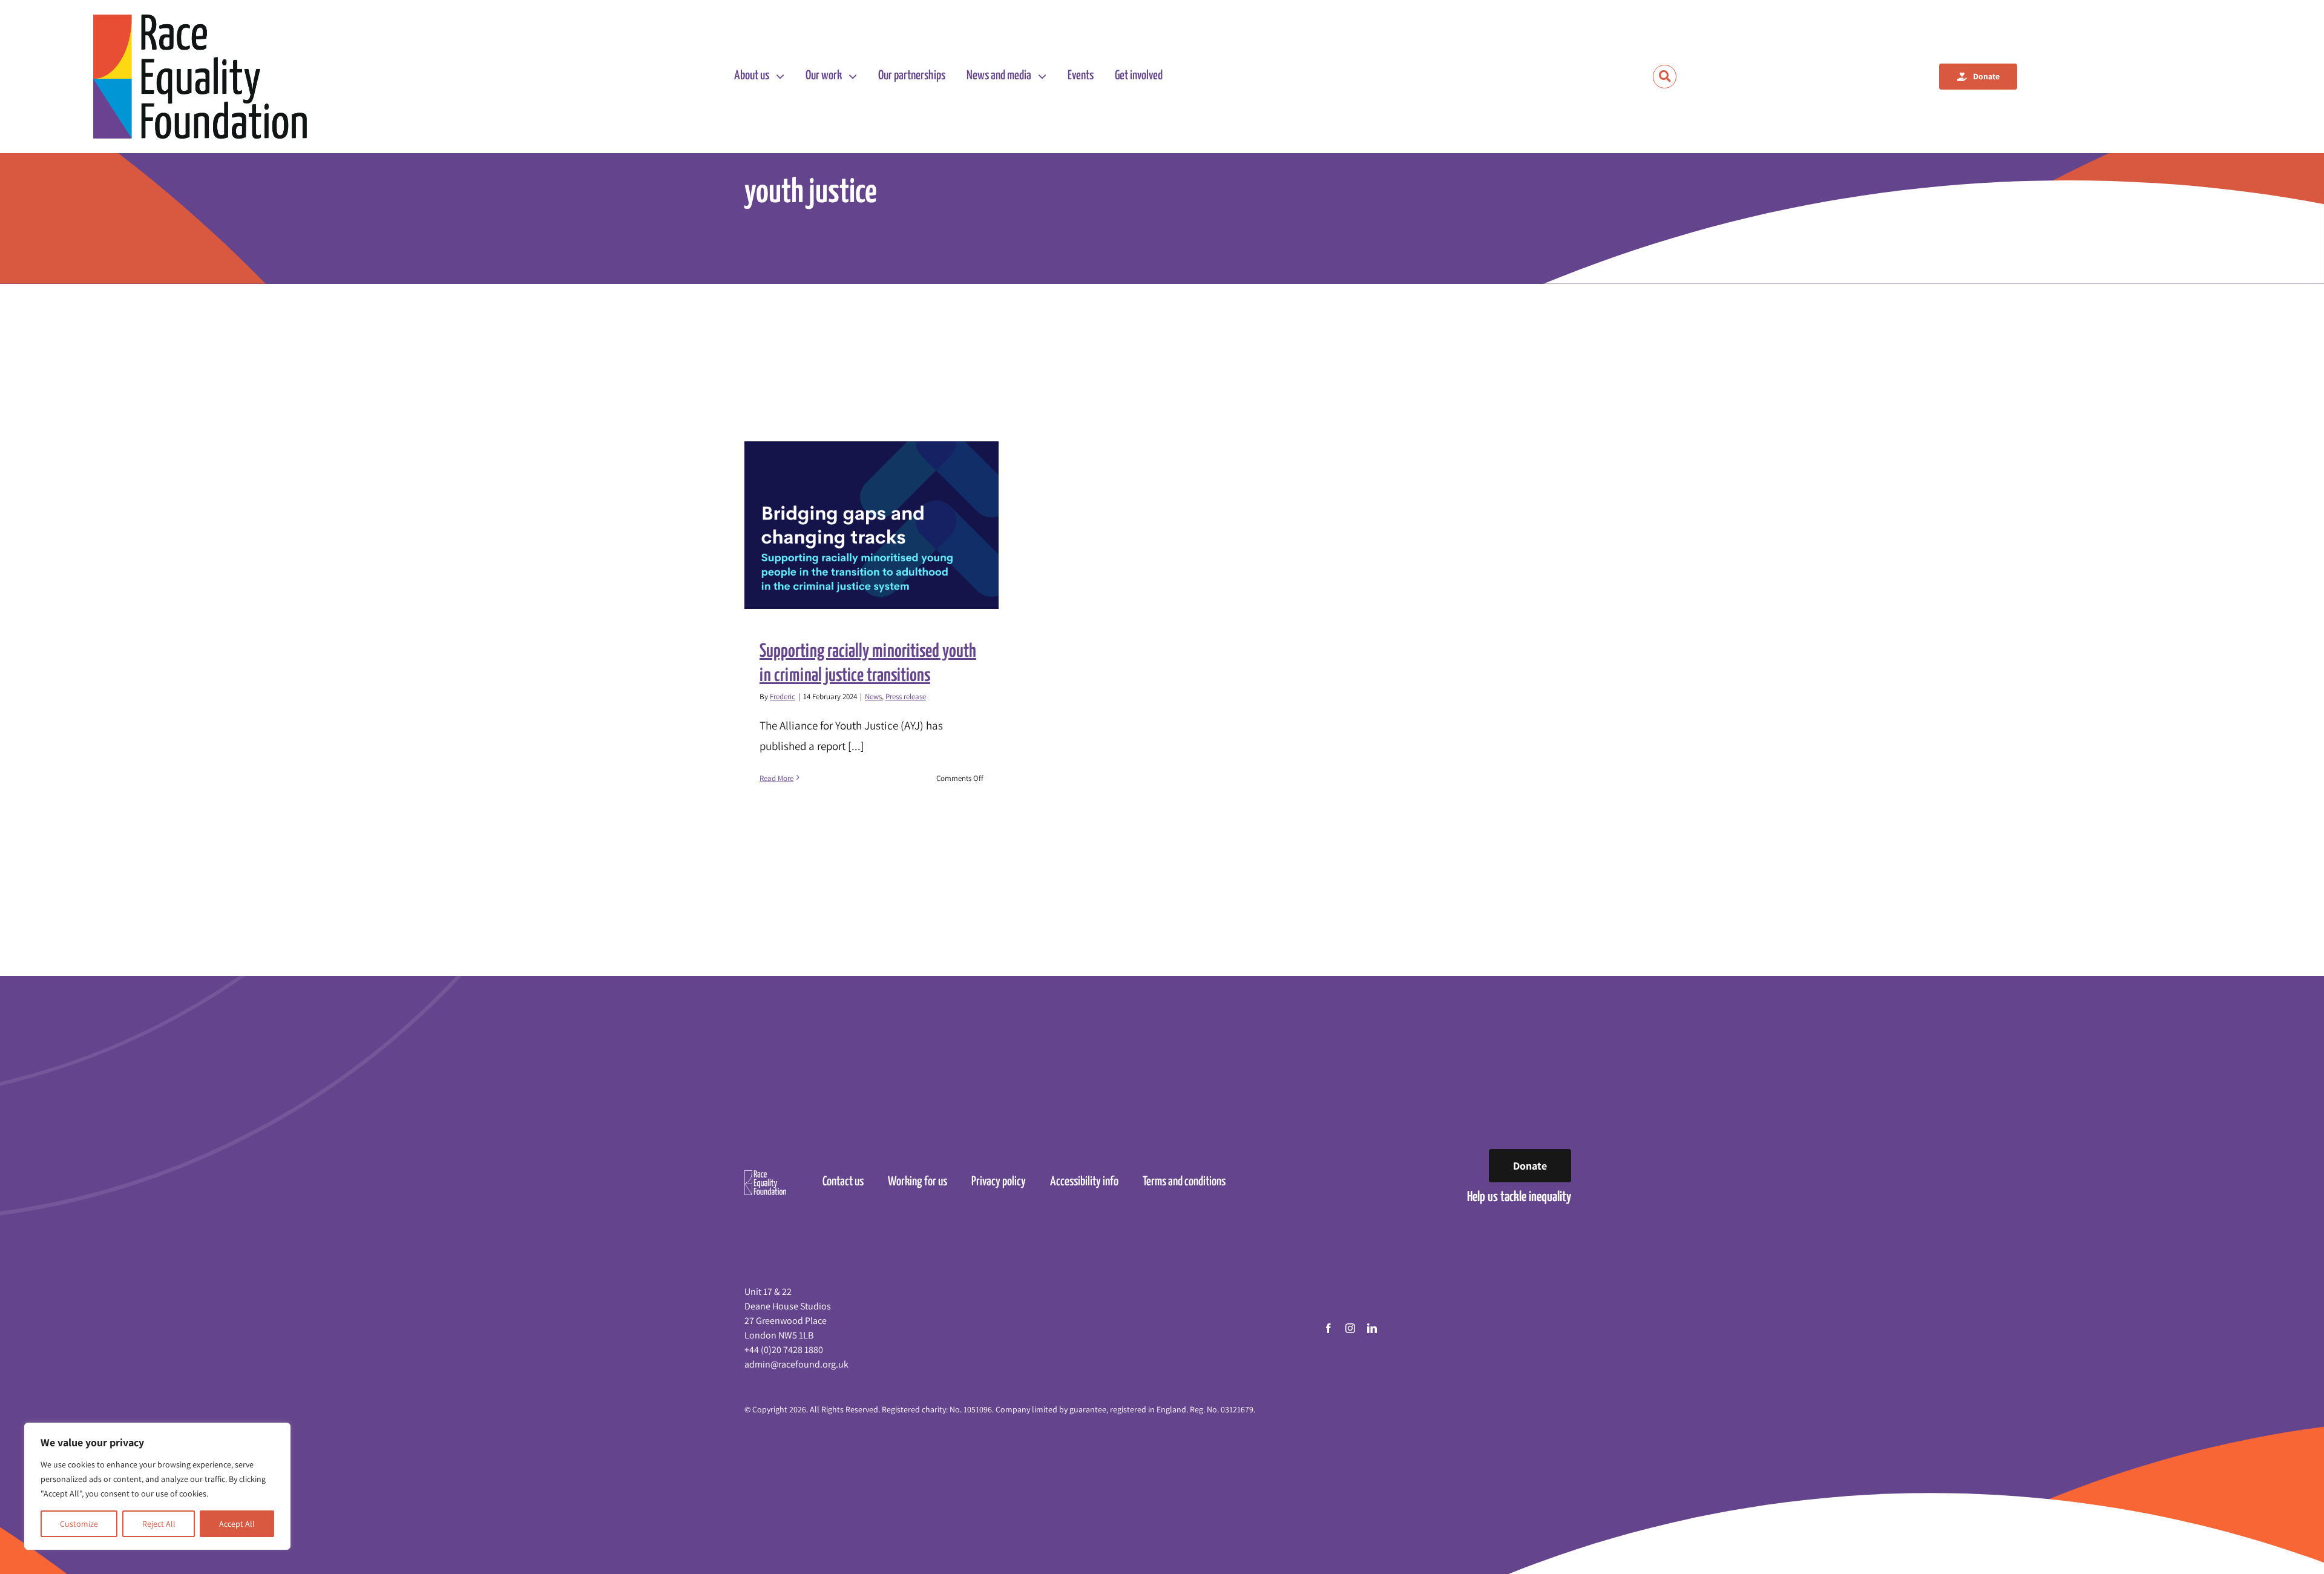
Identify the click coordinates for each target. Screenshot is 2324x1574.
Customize (79, 1524)
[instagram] (1350, 1328)
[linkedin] (1372, 1328)
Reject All (159, 1524)
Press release (906, 696)
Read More (776, 778)
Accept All (237, 1524)
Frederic (783, 696)
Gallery (883, 525)
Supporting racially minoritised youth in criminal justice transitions (861, 525)
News (873, 696)
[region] (157, 1486)
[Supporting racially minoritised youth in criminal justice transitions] (871, 525)
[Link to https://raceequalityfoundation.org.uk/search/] (1665, 77)
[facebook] (1328, 1328)
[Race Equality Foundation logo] (200, 77)
